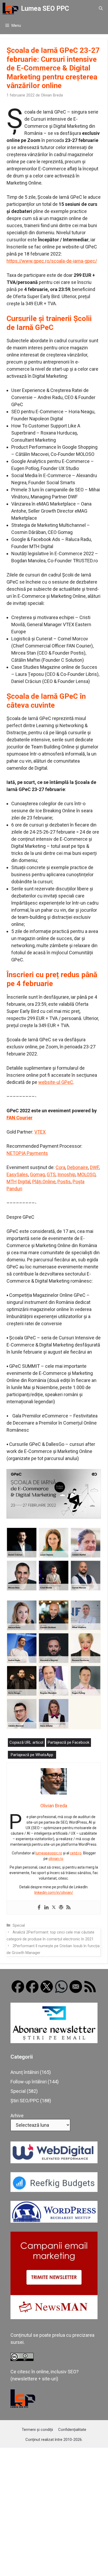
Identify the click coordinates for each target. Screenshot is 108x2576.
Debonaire (78, 1167)
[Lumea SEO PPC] (10, 9)
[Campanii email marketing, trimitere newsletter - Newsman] (54, 2317)
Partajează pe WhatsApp (32, 1755)
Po (75, 1182)
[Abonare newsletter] (54, 2041)
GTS (51, 1174)
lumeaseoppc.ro (49, 1853)
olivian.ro (56, 1859)
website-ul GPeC (56, 1082)
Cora (60, 1167)
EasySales (17, 1174)
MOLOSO (86, 1174)
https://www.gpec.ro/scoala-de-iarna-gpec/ (52, 261)
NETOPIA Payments (27, 1153)
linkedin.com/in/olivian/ (54, 1893)
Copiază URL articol (26, 1742)
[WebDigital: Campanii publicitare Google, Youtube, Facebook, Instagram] (54, 2162)
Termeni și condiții (37, 2430)
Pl (34, 1182)
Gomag (37, 1174)
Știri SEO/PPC (25, 2101)
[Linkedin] (46, 1908)
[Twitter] (54, 1908)
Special (19, 1925)
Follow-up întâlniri (29, 2082)
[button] (101, 9)
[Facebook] (39, 1908)
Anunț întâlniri (25, 2072)
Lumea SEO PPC (45, 9)
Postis (64, 1182)
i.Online (48, 1182)
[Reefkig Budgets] (54, 2190)
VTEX (40, 1132)
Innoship (66, 1174)
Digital (24, 1182)
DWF (94, 1167)
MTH (12, 1182)
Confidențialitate (72, 2430)
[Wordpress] (61, 1908)
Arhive (17, 2116)
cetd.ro (76, 1853)
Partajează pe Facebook (69, 1742)
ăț (38, 1182)
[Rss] (68, 1908)
